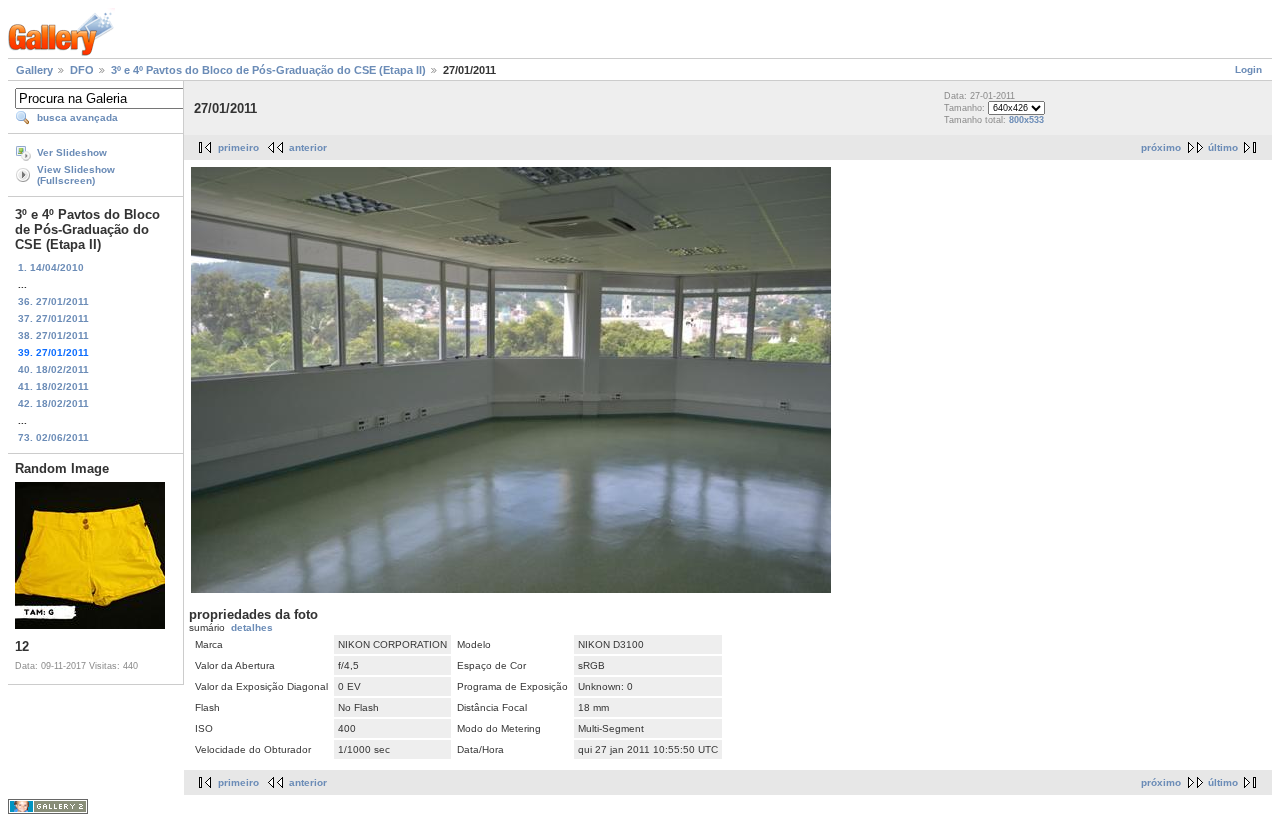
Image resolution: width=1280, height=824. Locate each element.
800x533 (1026, 120)
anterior (308, 147)
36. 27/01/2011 (53, 301)
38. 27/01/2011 (53, 335)
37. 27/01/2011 (53, 318)
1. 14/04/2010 (51, 267)
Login (1248, 69)
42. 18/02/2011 (53, 403)
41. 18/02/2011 (53, 386)
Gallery (34, 70)
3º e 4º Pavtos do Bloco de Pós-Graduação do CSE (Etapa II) (268, 70)
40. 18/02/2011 (53, 369)
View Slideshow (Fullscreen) (76, 175)
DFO (82, 70)
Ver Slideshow (72, 152)
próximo (1161, 147)
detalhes (252, 627)
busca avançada (77, 117)
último (1223, 147)
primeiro (238, 147)
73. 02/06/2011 (53, 437)
